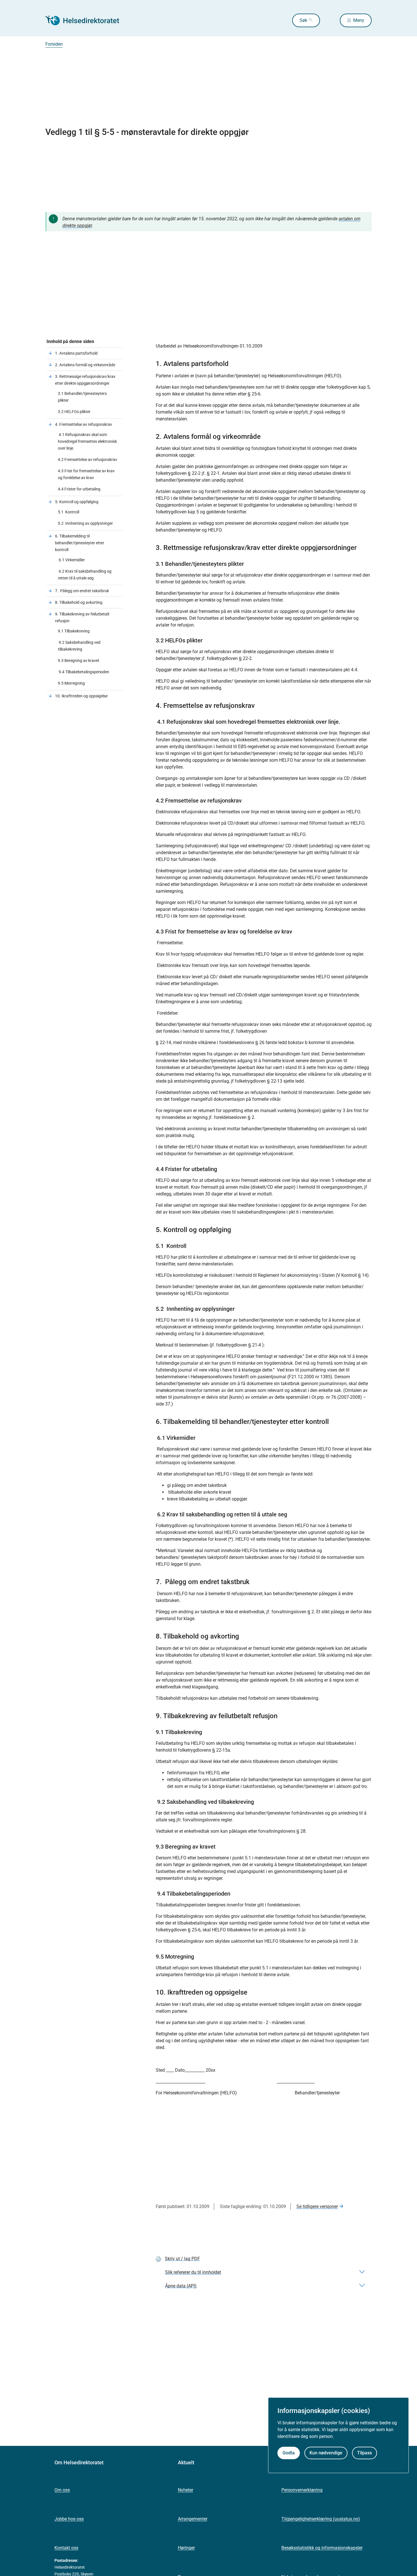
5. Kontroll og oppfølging (77, 502)
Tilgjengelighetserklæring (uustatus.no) (321, 2519)
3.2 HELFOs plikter (74, 412)
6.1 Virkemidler (71, 560)
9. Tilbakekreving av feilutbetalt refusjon (82, 617)
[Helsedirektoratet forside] (86, 20)
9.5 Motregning (71, 683)
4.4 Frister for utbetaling (79, 489)
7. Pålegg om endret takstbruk (82, 591)
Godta (289, 2453)
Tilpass (365, 2453)
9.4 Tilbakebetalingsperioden (84, 672)
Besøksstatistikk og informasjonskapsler (322, 2548)
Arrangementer (193, 2519)
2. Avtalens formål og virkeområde (85, 365)
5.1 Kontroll (69, 512)
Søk (303, 20)
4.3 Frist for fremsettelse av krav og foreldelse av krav (86, 474)
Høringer (186, 2548)
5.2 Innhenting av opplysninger (85, 523)
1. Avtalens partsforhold (76, 353)
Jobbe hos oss (69, 2519)
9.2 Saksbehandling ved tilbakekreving (79, 646)
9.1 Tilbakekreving (74, 631)
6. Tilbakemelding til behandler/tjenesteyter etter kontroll (80, 543)
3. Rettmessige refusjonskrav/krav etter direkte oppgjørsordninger (85, 380)
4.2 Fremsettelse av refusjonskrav (88, 460)
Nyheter (186, 2490)
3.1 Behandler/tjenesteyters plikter (82, 397)
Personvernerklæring (302, 2490)
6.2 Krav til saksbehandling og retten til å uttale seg (85, 575)
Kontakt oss (66, 2548)
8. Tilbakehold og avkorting (79, 602)
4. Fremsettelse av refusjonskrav (84, 424)
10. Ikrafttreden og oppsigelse (81, 696)
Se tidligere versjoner (317, 2206)
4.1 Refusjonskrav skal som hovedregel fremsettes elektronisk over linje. (87, 441)
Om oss (62, 2490)
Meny (359, 20)
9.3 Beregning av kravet (79, 661)
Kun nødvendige (326, 2453)
